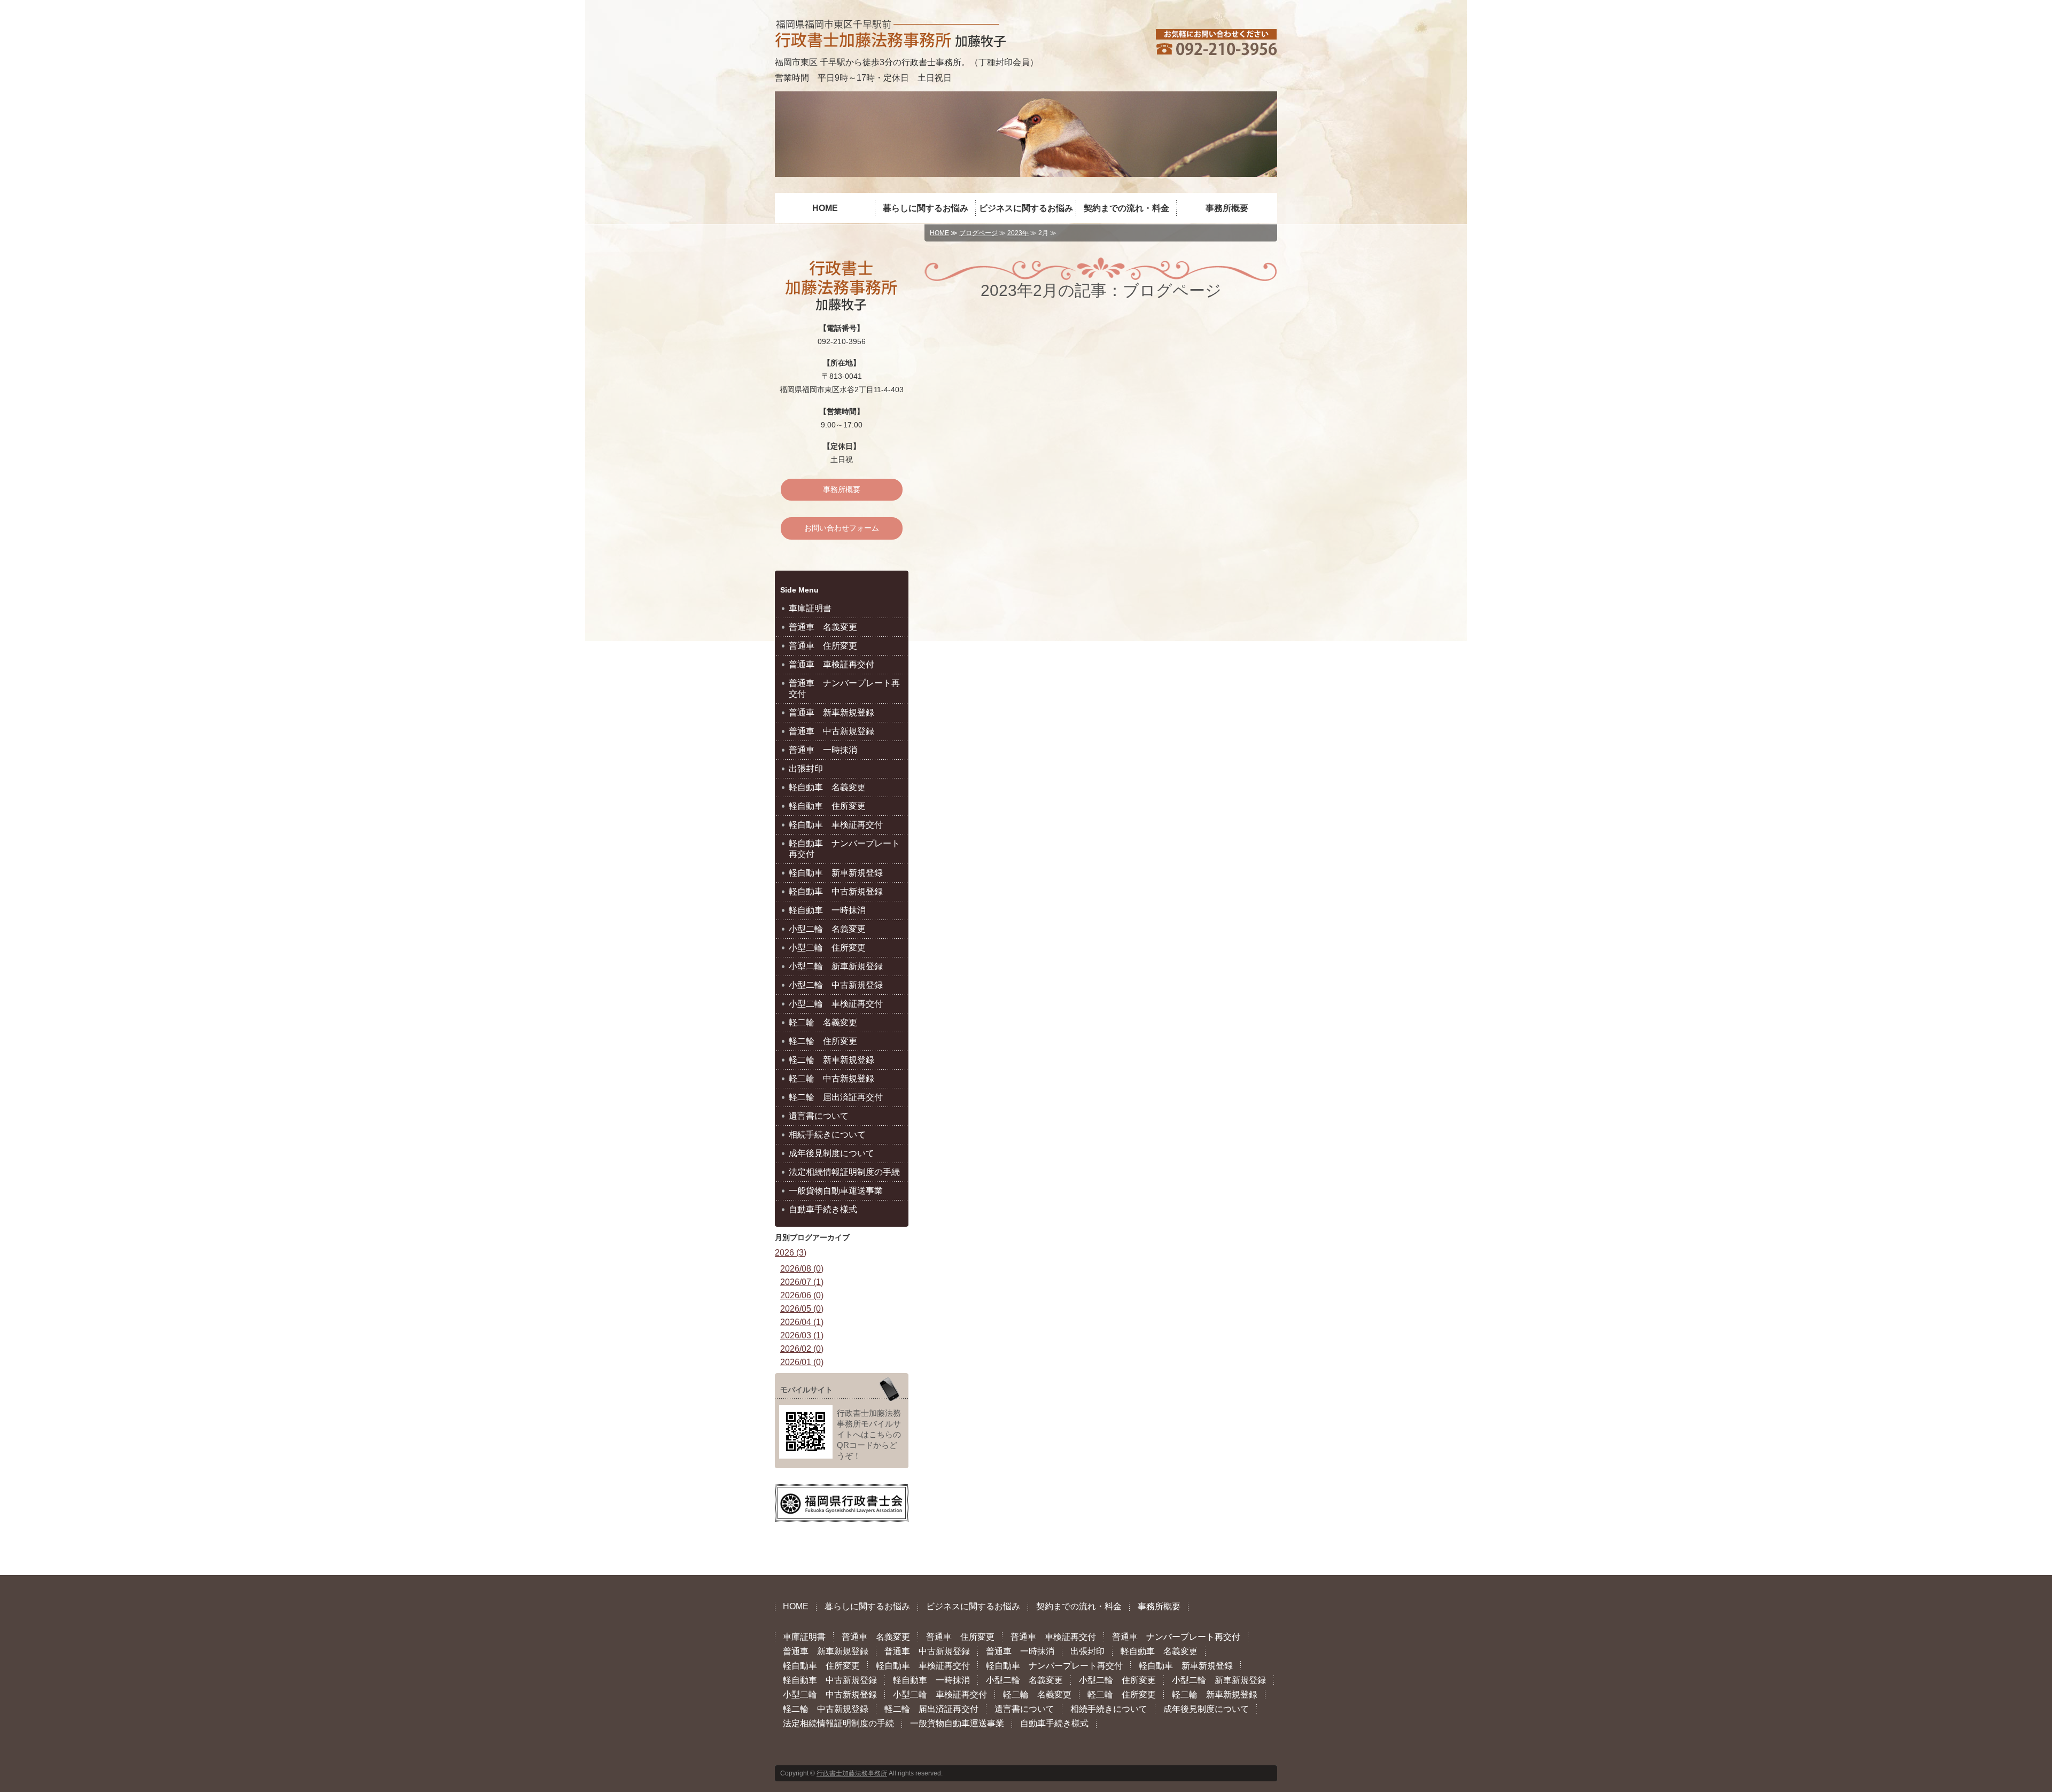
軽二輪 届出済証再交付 (836, 1097)
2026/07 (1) (802, 1282)
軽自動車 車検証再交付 (836, 825)
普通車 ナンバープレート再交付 (844, 688)
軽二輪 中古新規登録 (831, 1078)
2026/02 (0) (802, 1349)
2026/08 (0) (802, 1269)
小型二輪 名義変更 (827, 929)
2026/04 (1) (802, 1322)
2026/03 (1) (802, 1335)
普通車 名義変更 (823, 627)
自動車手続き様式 (823, 1209)
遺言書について (819, 1116)
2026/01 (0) (802, 1362)
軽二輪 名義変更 (823, 1022)
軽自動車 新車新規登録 (836, 873)
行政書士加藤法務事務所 (852, 1773)
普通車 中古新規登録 (831, 731)
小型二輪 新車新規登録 (836, 966)
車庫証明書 (810, 608)
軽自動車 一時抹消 (827, 910)
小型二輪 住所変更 (827, 948)
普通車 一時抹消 (823, 750)
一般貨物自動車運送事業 (836, 1191)
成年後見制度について (831, 1153)
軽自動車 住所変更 (827, 806)
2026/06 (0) (802, 1295)
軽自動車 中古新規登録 (836, 891)
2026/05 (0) (802, 1309)
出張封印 (806, 769)
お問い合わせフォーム (842, 528)
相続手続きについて (827, 1135)
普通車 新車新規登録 (831, 712)
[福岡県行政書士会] (842, 1511)
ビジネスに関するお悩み (1026, 208)
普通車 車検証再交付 (831, 664)
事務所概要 (1227, 208)
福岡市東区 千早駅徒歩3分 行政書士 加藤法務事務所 (890, 33)
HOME (825, 208)
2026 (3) (791, 1253)
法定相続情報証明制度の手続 (844, 1172)
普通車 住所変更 (823, 646)
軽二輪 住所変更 (823, 1041)
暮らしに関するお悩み (926, 208)
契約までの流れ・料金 (1126, 208)
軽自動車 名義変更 (827, 787)
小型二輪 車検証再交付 (836, 1004)
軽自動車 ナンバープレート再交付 (844, 849)
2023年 (1018, 233)
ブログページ (978, 233)
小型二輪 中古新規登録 (836, 985)
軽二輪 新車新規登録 (831, 1060)
